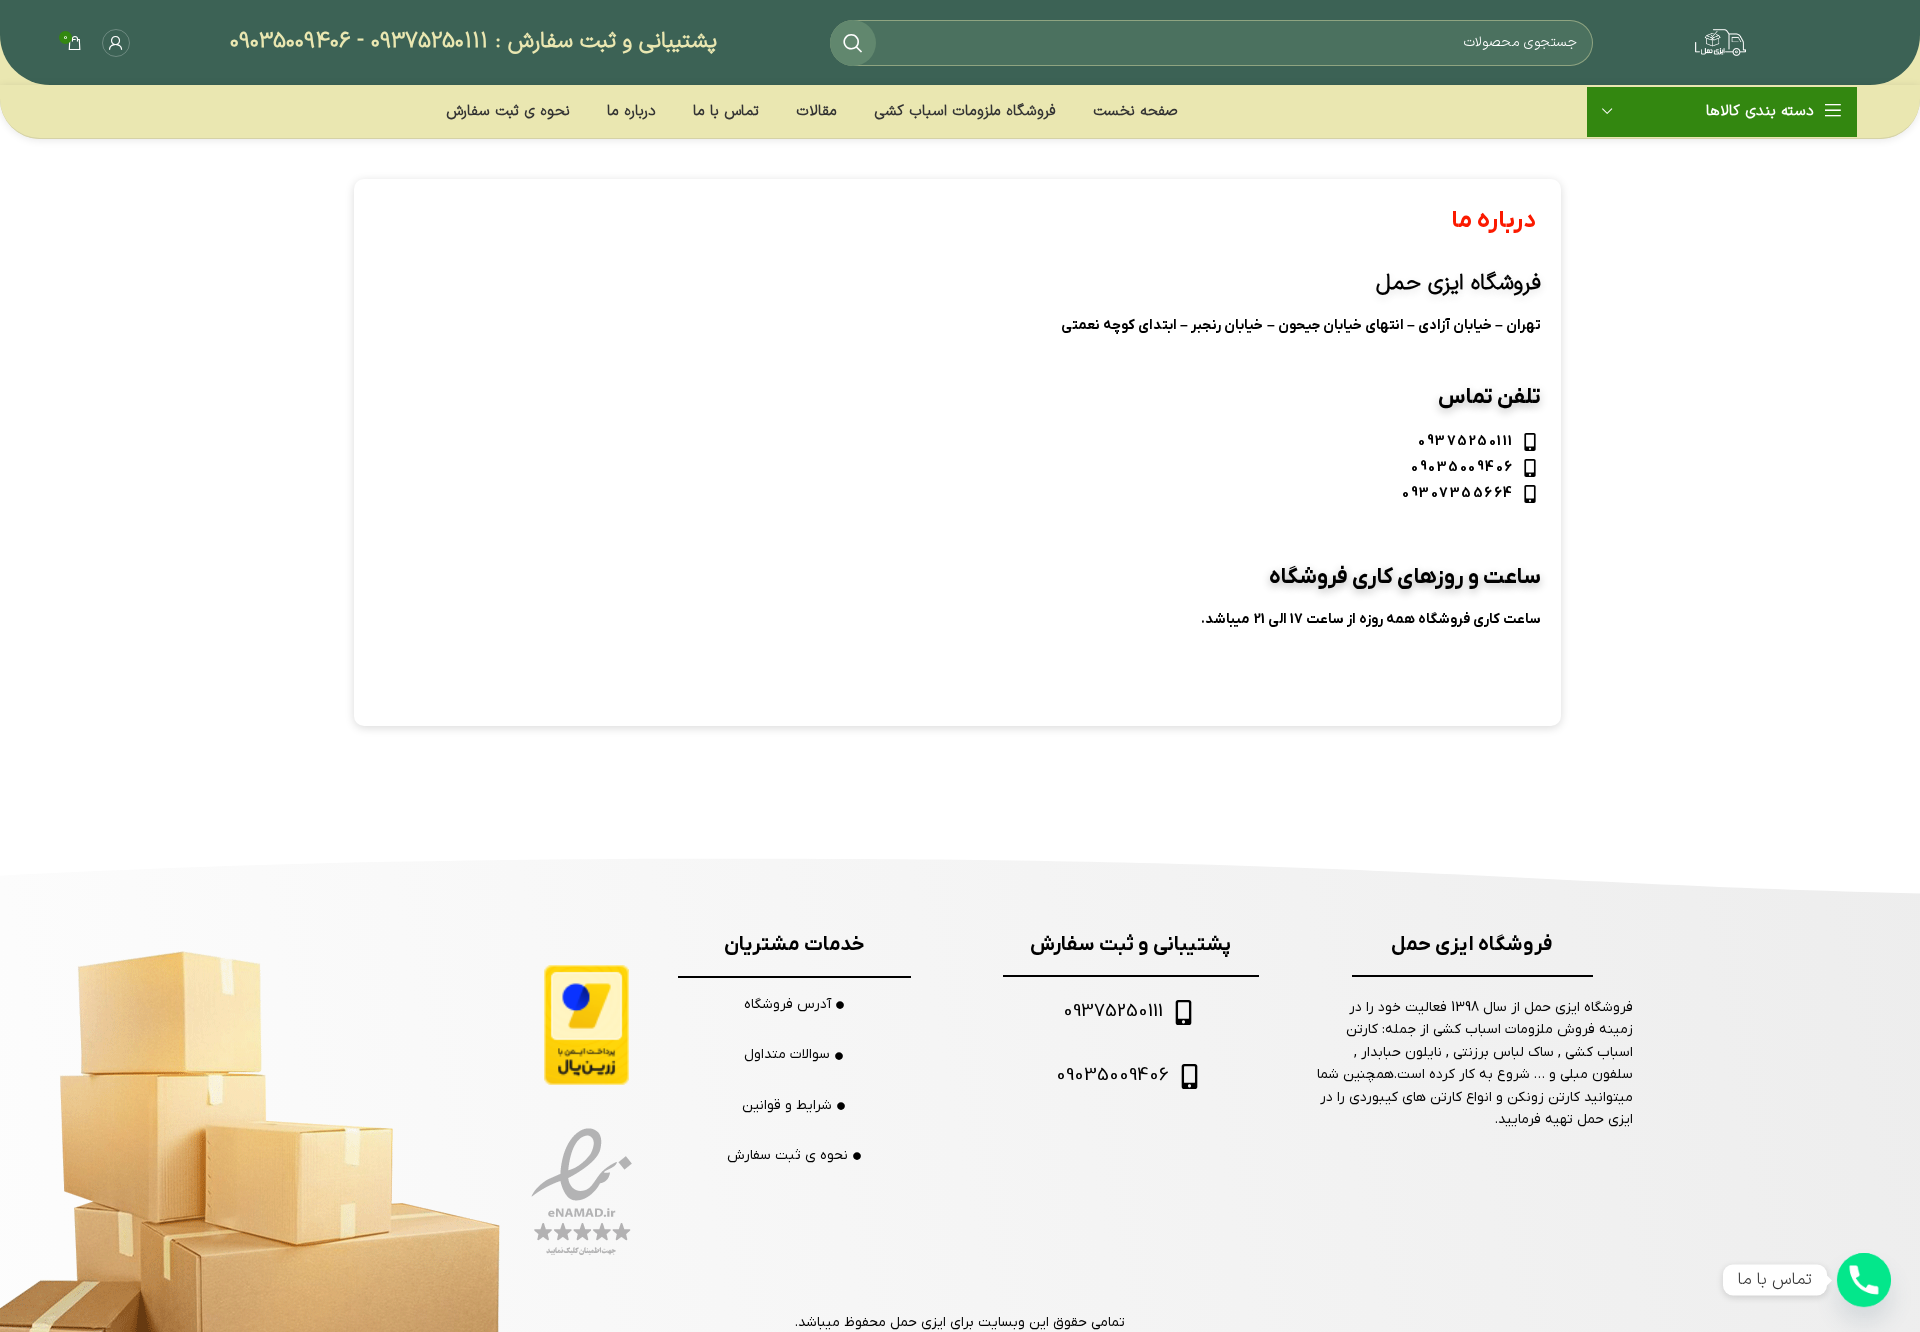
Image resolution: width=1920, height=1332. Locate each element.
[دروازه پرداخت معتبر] (586, 1024)
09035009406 (290, 41)
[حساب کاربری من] (116, 43)
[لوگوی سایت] (1770, 41)
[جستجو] (853, 43)
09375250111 (429, 41)
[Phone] (1864, 1280)
